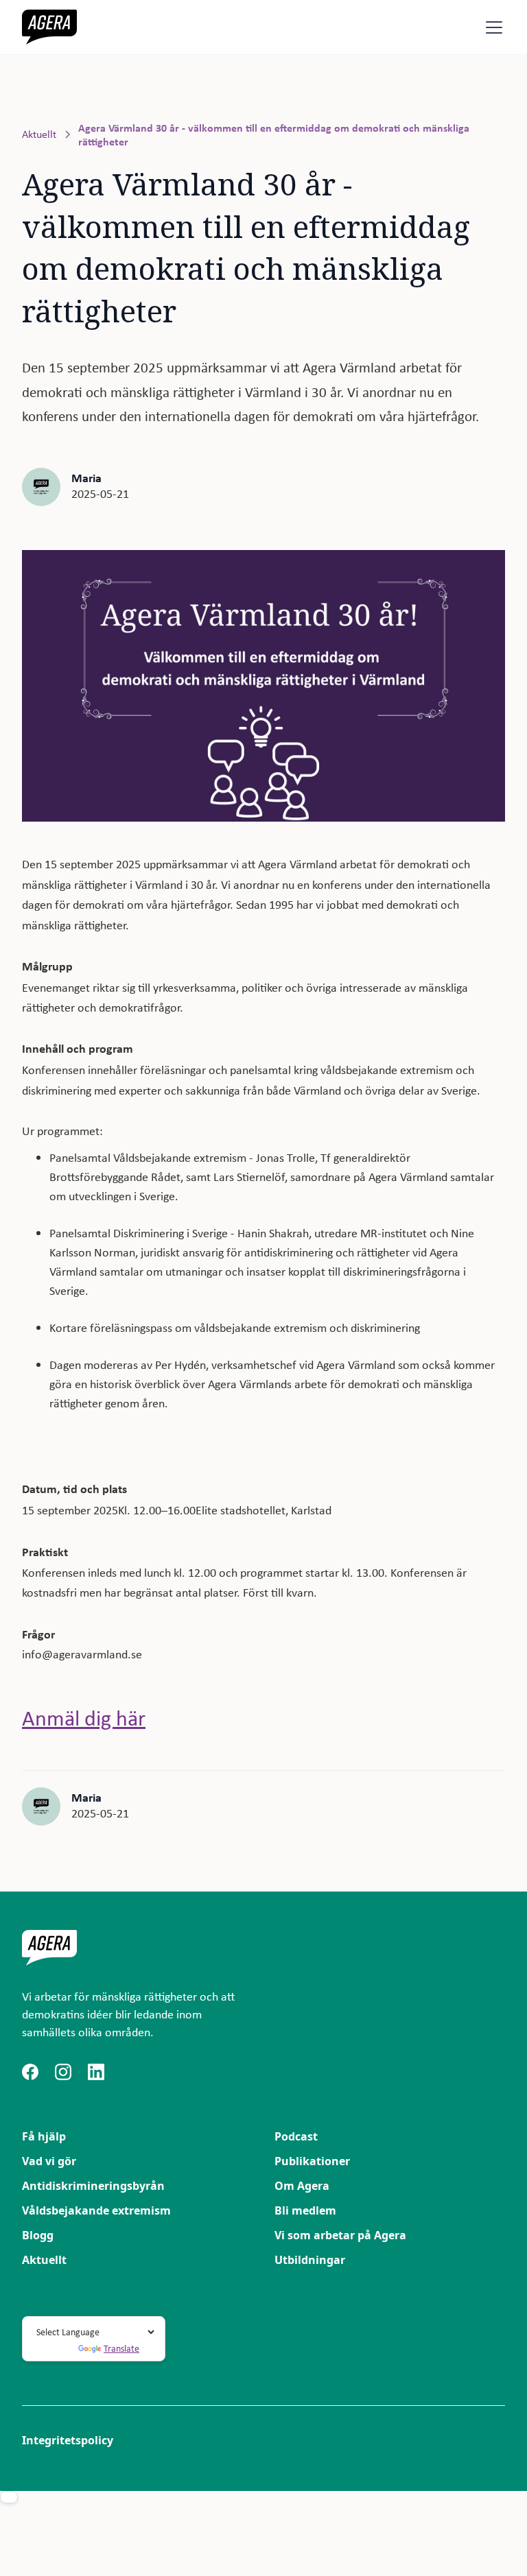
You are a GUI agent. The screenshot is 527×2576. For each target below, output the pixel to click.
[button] (491, 27)
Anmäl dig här (84, 1718)
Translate (121, 2348)
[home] (49, 27)
